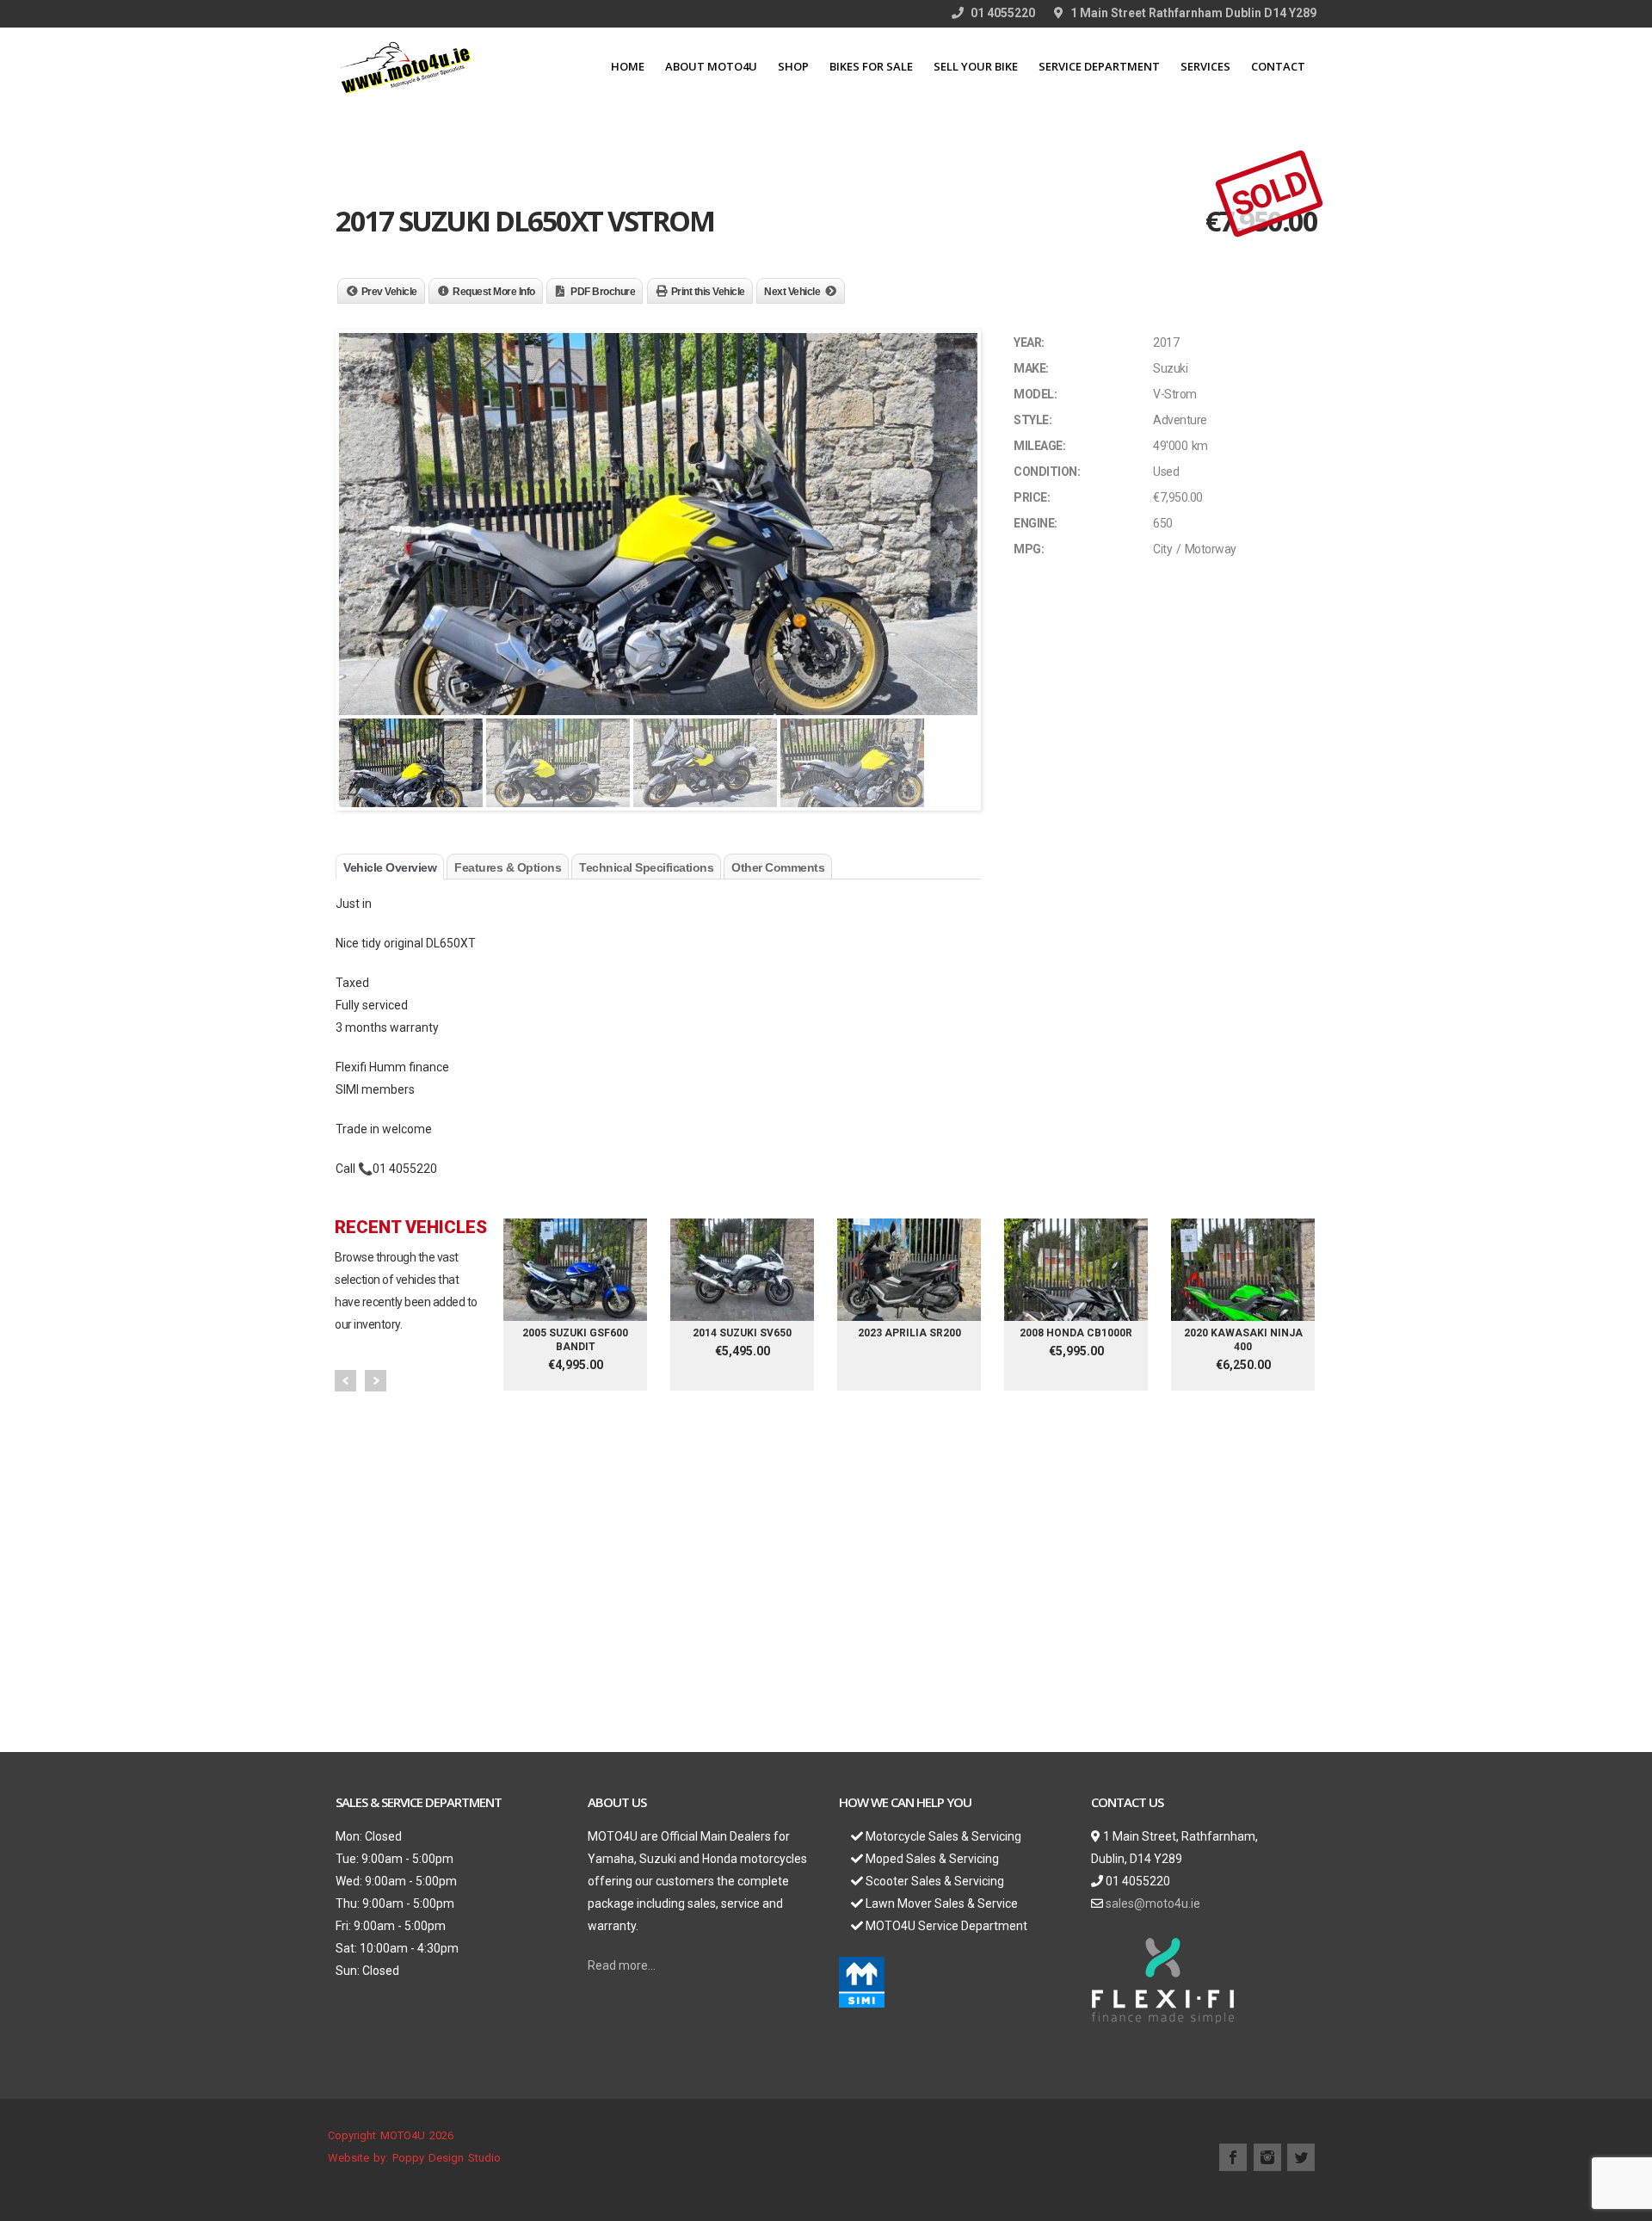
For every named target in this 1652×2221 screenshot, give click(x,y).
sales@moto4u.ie (1153, 1903)
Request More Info (494, 292)
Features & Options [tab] (508, 867)
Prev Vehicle (389, 292)
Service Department (1099, 66)
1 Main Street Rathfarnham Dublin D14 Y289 (1192, 13)
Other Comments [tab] (778, 867)
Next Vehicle (792, 292)
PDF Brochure (603, 292)
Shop (793, 66)
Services (1205, 66)
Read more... (622, 1965)
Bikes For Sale (871, 66)
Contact (1278, 66)
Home (628, 66)
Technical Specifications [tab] (646, 867)
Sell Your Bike (976, 66)
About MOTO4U (711, 66)
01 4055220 (1002, 13)
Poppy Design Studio (447, 2158)
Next (376, 1381)
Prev (345, 1381)
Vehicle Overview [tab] (390, 867)
